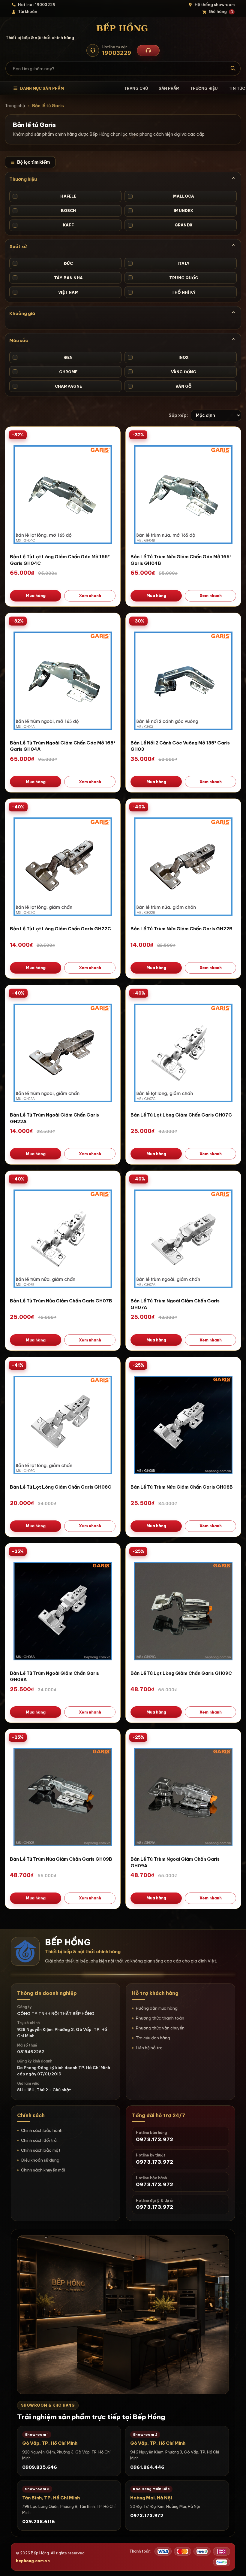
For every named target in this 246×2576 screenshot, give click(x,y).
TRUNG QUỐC (163, 278)
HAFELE (45, 196)
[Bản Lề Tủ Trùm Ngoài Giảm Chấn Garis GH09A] (183, 1796)
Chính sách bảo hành (42, 2130)
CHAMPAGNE (48, 386)
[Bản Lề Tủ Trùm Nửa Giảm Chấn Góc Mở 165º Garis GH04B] (183, 494)
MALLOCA (162, 196)
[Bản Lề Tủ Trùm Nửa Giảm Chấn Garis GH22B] (183, 866)
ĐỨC (43, 263)
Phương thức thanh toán (160, 2018)
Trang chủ (136, 88)
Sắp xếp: (178, 415)
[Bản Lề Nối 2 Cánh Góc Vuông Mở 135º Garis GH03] (183, 680)
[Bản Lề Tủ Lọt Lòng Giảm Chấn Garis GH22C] (63, 866)
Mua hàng (36, 596)
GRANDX (161, 225)
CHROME (46, 372)
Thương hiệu (204, 88)
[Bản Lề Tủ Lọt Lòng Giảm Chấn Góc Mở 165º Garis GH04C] (63, 494)
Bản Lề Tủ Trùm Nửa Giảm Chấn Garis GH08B (182, 1487)
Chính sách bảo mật (41, 2150)
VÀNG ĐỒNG (163, 372)
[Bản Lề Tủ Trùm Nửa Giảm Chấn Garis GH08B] (183, 1424)
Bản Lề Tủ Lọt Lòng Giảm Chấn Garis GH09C (181, 1673)
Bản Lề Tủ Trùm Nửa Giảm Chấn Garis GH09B (61, 1859)
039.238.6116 (39, 2521)
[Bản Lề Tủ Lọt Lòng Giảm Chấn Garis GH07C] (183, 1052)
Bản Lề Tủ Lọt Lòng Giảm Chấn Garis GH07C (181, 1115)
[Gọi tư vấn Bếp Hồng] (148, 50)
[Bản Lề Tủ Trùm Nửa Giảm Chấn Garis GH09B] (63, 1796)
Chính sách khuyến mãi (43, 2170)
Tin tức (237, 88)
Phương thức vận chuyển (160, 2028)
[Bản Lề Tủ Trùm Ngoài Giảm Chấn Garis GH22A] (63, 1052)
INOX (159, 357)
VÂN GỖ (160, 386)
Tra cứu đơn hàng (153, 2038)
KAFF (44, 225)
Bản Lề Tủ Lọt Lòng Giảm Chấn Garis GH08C (61, 1487)
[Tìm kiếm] (233, 68)
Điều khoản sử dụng (40, 2160)
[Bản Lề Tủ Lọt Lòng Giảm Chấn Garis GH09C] (183, 1611)
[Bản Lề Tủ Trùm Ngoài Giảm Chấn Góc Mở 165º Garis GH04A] (63, 680)
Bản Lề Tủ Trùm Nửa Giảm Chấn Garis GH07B (61, 1301)
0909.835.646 (40, 2467)
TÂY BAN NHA (48, 278)
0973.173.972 (147, 2515)
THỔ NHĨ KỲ (162, 292)
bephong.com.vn (33, 2561)
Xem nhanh (90, 596)
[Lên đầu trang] (235, 2565)
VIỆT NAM (46, 292)
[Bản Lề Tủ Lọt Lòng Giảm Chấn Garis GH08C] (63, 1424)
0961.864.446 (147, 2467)
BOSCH (45, 211)
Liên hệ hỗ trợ (149, 2048)
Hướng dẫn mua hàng (157, 2008)
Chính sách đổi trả (39, 2140)
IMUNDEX (161, 211)
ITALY (159, 263)
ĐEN (43, 357)
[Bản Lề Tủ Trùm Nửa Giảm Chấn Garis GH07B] (63, 1238)
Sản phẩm (169, 88)
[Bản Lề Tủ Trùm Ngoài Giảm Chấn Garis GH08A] (63, 1611)
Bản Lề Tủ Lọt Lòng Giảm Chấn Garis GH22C (60, 929)
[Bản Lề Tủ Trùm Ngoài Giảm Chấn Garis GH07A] (183, 1238)
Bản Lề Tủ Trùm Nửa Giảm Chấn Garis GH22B (181, 929)
